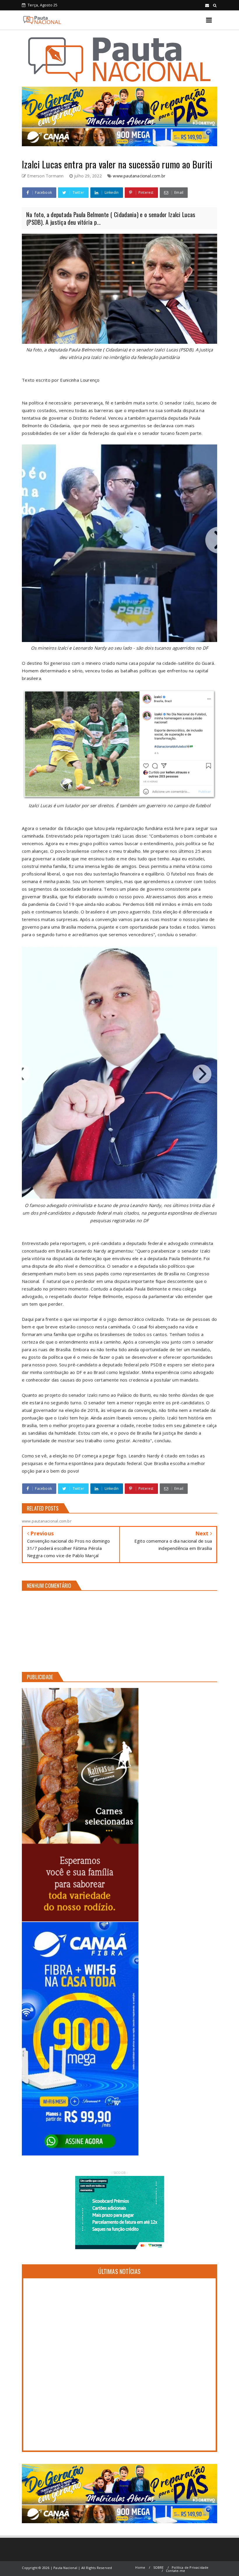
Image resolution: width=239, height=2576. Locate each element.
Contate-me (175, 2571)
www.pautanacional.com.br (139, 176)
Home (140, 2567)
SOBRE (159, 2567)
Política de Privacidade (190, 2567)
